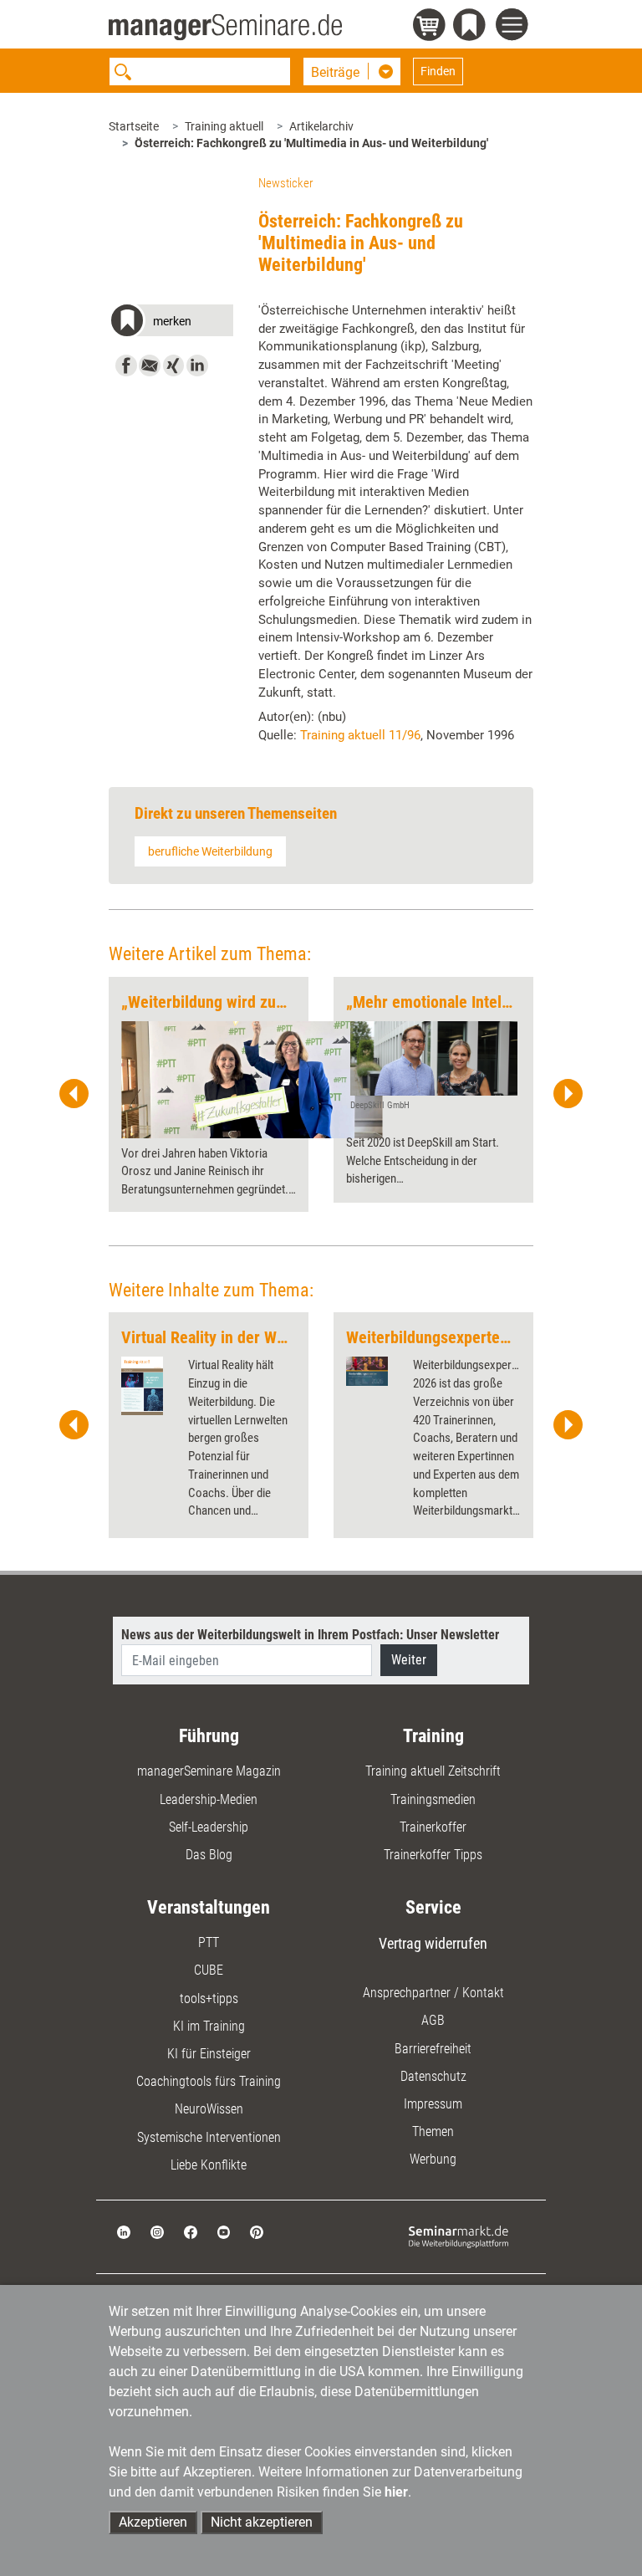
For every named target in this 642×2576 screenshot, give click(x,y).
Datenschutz (433, 2076)
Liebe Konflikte (209, 2165)
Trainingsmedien (433, 1799)
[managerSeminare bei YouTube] (224, 2231)
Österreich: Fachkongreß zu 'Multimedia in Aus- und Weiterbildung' (311, 143)
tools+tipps (209, 1998)
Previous (74, 1094)
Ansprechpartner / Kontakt (433, 1993)
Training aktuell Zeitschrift (433, 1771)
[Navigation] (515, 27)
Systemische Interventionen (209, 2137)
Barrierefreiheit (433, 2049)
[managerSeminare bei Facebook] (191, 2231)
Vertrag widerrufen (433, 1943)
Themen (433, 2131)
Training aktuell (224, 126)
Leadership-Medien (209, 1799)
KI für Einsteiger (209, 2054)
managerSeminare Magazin (209, 1771)
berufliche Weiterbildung (210, 851)
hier (396, 2492)
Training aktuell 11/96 (360, 735)
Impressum (433, 2104)
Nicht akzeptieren (262, 2522)
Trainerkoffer (433, 1827)
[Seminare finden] (459, 2236)
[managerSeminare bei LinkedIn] (124, 2231)
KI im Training (209, 2026)
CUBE (209, 1970)
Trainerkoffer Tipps (433, 1855)
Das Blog (209, 1855)
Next (568, 1094)
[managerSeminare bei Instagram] (157, 2231)
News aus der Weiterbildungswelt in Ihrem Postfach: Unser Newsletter (310, 1635)
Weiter (409, 1660)
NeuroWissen (209, 2109)
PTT (209, 1942)
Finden (438, 71)
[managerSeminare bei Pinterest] (257, 2231)
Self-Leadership (209, 1827)
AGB (433, 2020)
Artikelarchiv (321, 126)
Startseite (134, 126)
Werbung (433, 2159)
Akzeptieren (153, 2522)
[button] (171, 323)
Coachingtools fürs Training (209, 2081)
